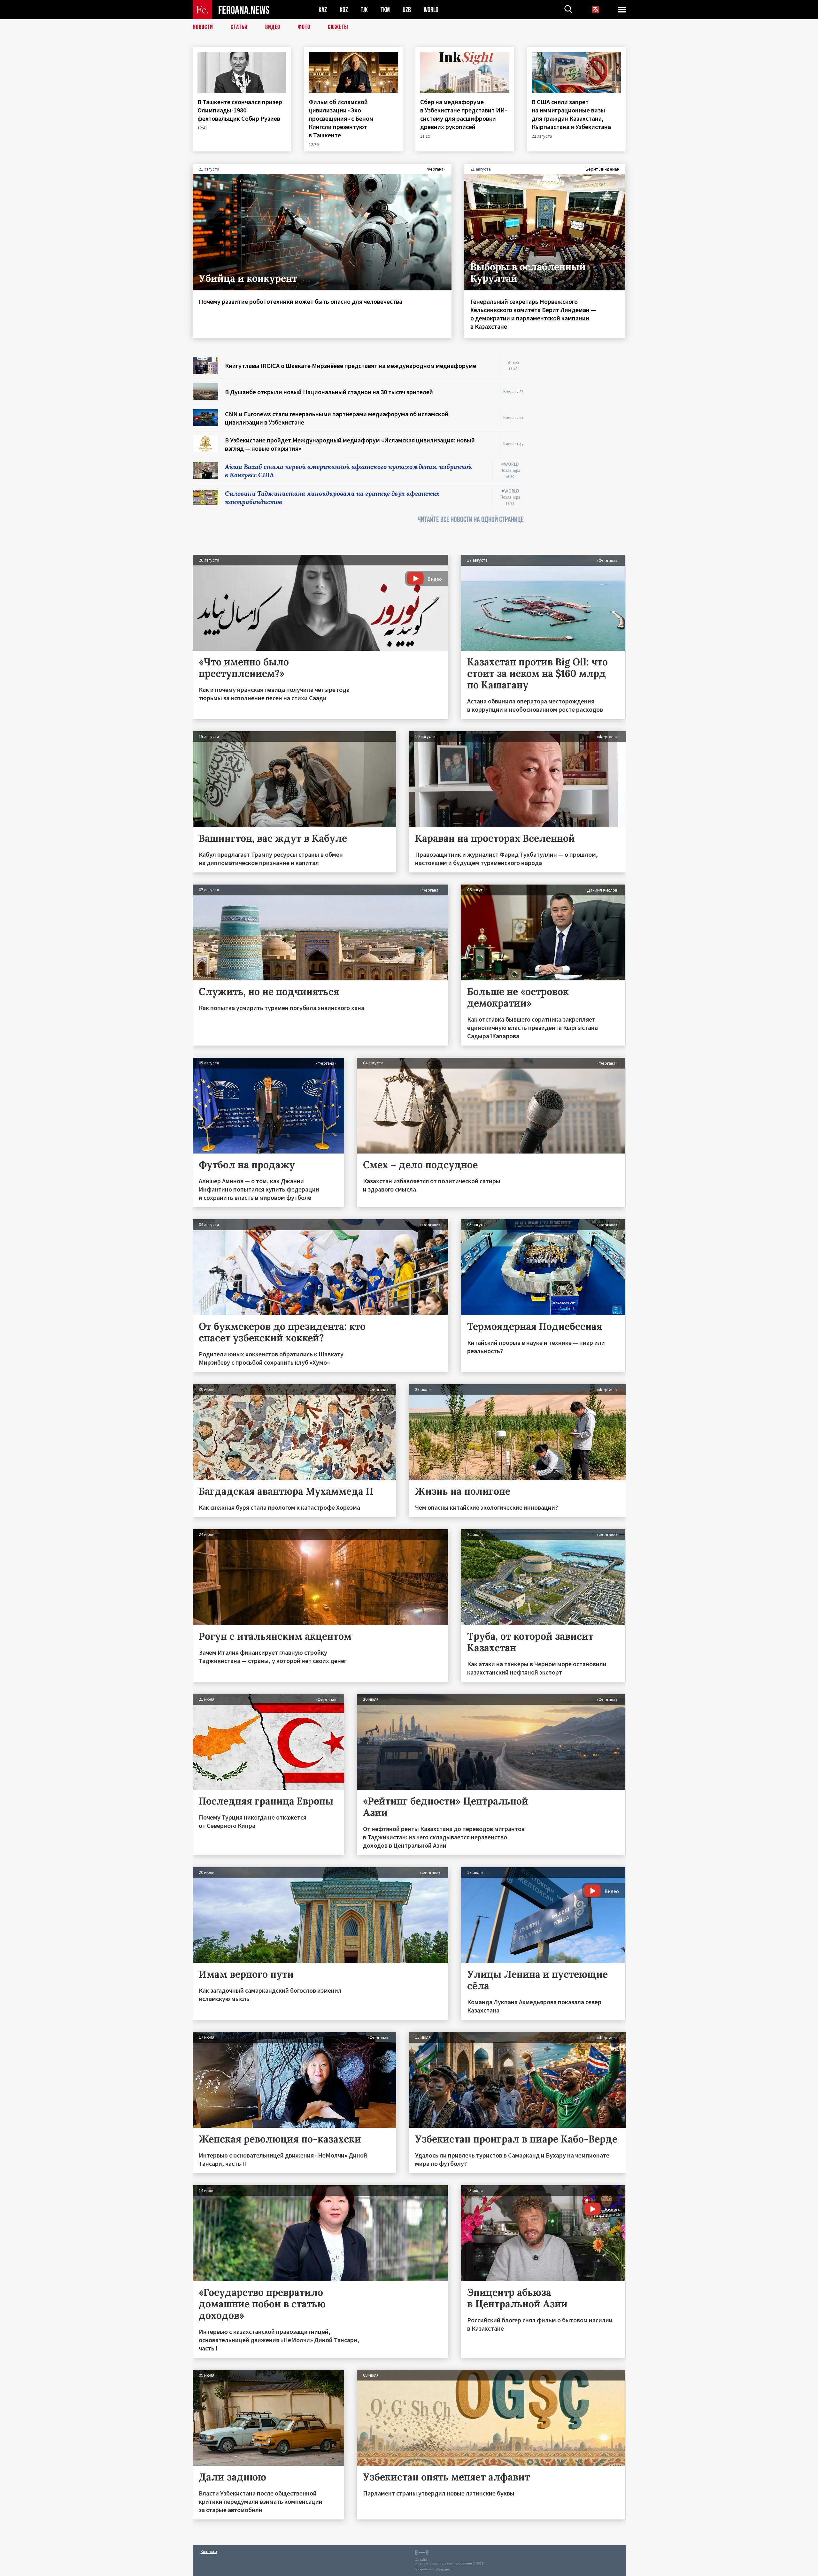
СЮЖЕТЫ (338, 27)
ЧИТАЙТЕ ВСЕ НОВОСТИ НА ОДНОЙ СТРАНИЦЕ (471, 520)
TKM (385, 10)
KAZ (323, 10)
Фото (304, 27)
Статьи (239, 27)
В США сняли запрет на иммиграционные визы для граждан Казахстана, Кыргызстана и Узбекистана (572, 114)
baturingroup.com (458, 2563)
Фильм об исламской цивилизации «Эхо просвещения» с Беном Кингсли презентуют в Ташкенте (341, 118)
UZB (407, 10)
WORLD (431, 10)
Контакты (209, 2552)
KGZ (344, 10)
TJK (364, 10)
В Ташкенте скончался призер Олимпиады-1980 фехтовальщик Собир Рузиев (240, 110)
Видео (273, 27)
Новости (203, 27)
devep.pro (442, 2569)
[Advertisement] (581, 453)
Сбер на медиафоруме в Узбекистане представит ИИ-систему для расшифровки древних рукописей (464, 114)
